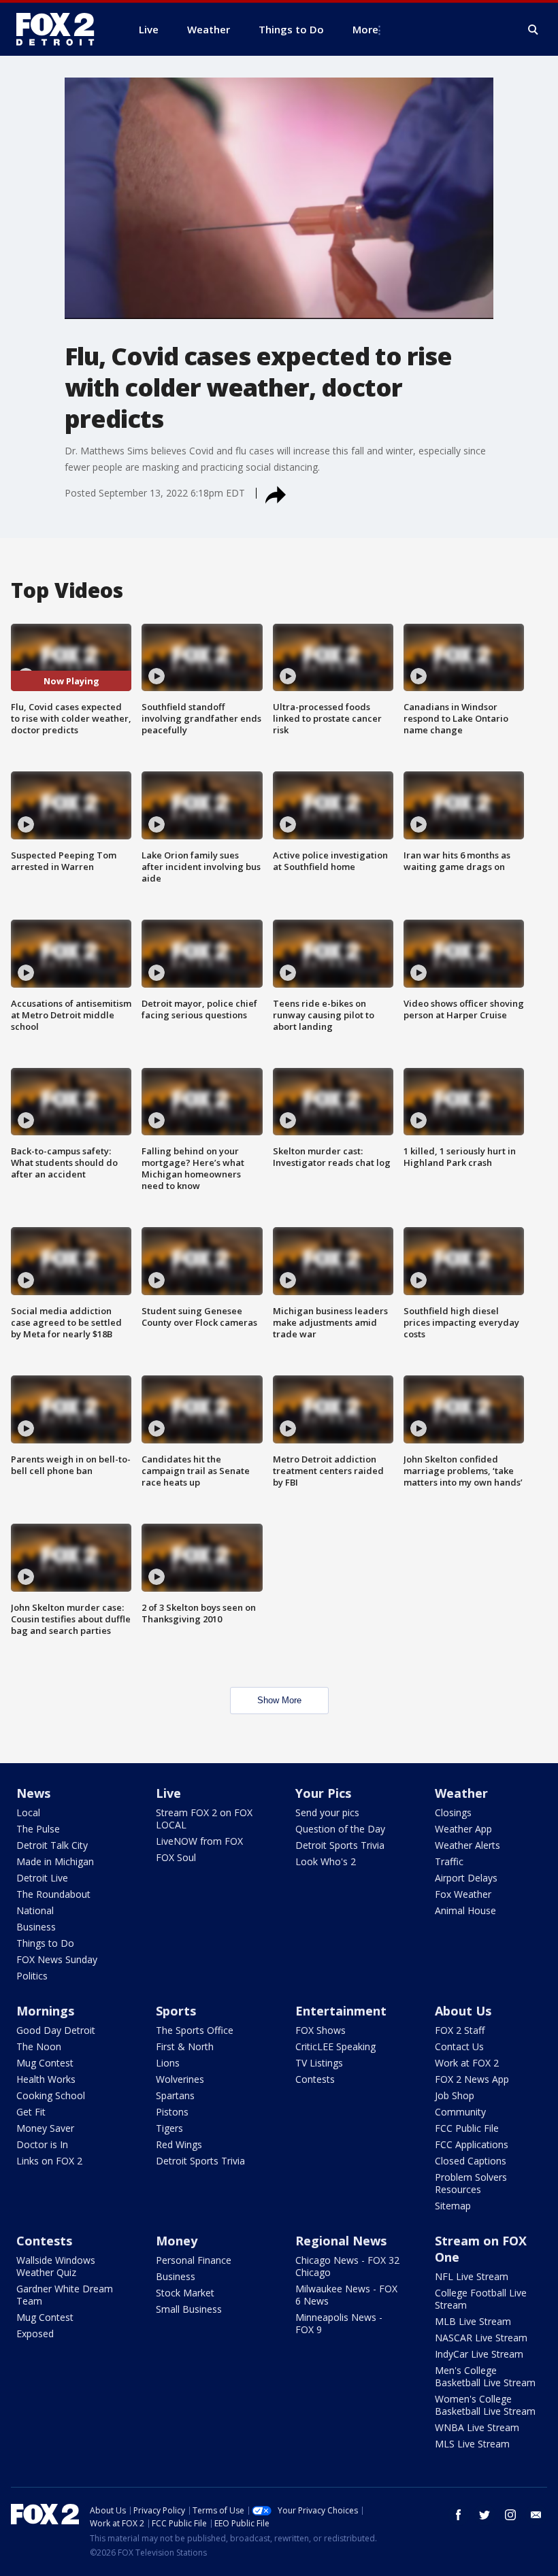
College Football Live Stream (481, 2299)
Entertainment (341, 2011)
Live (168, 1793)
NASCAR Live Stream (481, 2338)
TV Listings (319, 2063)
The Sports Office (195, 2030)
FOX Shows (321, 2030)
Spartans (175, 2095)
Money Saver (45, 2128)
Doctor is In (42, 2144)
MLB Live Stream (473, 2321)
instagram (510, 2515)
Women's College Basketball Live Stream (485, 2405)
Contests (315, 2079)
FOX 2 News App (472, 2079)
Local (28, 1812)
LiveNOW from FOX (199, 1841)
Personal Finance (194, 2260)
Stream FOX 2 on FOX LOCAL (204, 1819)
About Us (463, 2011)
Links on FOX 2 (49, 2161)
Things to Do (45, 1943)
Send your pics (327, 1812)
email (536, 2515)
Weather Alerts (467, 1845)
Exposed (35, 2334)
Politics (32, 1976)
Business (36, 1927)
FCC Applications (472, 2144)
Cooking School (51, 2095)
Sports (176, 2011)
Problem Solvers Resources (471, 2183)
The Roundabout (53, 1894)
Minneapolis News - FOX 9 (339, 2323)
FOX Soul (176, 1857)
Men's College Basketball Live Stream (485, 2376)
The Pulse (38, 1829)
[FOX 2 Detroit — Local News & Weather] (61, 29)
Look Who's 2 (326, 1861)
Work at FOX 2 (467, 2063)
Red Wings (179, 2144)
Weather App (463, 1829)
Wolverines (180, 2079)
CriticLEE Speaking (335, 2046)
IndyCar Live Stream (479, 2354)
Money (177, 2241)
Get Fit (31, 2112)
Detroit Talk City (52, 1845)
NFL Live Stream (472, 2276)
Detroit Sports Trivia (340, 1845)
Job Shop (455, 2095)
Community (460, 2112)
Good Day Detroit (56, 2030)
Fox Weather (463, 1894)
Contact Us (459, 2046)
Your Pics (323, 1793)
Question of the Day (340, 1829)
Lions (168, 2063)
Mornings (45, 2011)
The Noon (39, 2046)
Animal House (465, 1910)
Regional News (341, 2241)
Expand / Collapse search (534, 30)
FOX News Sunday (57, 1959)
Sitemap (453, 2206)
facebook (459, 2515)
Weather (461, 1793)
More (365, 29)
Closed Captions (471, 2161)
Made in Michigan (55, 1861)
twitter (485, 2515)
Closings (453, 1812)
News (33, 1793)
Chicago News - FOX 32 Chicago (347, 2266)
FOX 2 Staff (460, 2030)
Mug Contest (45, 2063)
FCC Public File (467, 2128)
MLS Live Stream (472, 2444)
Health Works (46, 2079)
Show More (279, 1700)
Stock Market (185, 2293)
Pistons (172, 2112)
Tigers (169, 2128)
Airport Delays (466, 1878)
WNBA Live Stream (477, 2427)
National (35, 1910)
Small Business (189, 2309)
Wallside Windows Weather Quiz (56, 2266)
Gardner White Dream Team (65, 2295)
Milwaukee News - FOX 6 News (346, 2295)
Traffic (449, 1861)
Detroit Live (42, 1878)
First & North (185, 2046)
